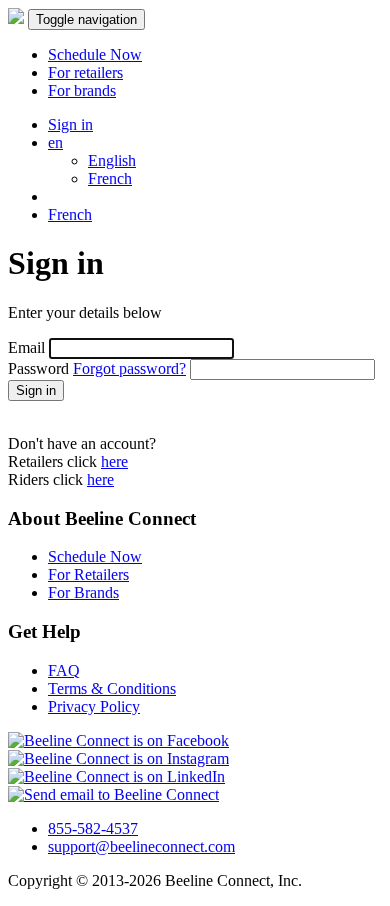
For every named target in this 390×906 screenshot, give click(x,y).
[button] (215, 143)
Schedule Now (95, 556)
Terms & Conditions (112, 688)
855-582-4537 (93, 828)
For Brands (83, 592)
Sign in (70, 124)
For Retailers (88, 574)
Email (26, 347)
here (114, 461)
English (112, 160)
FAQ (64, 670)
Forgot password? (129, 368)
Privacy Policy (94, 706)
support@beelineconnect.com (141, 846)
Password (38, 368)
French (110, 178)
